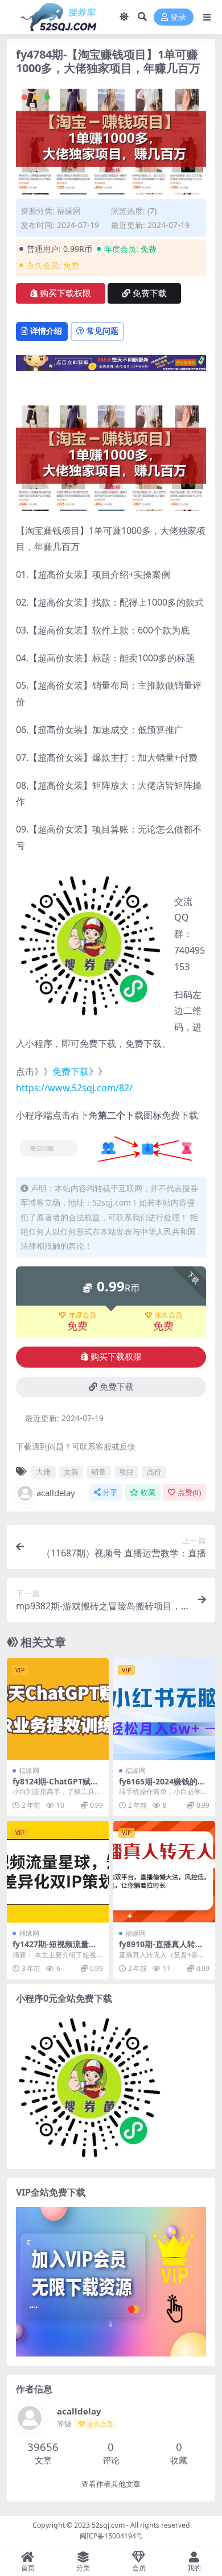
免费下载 (150, 293)
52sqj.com (108, 2525)
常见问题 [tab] (102, 331)
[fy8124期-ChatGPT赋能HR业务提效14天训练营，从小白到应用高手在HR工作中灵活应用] (58, 1709)
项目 (126, 1472)
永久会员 (168, 1315)
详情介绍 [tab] (46, 331)
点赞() (189, 1492)
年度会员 (83, 1315)
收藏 (148, 1492)
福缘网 (69, 211)
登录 (178, 17)
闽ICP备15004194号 (111, 2536)
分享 (110, 1492)
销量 (98, 1472)
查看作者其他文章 (111, 2484)
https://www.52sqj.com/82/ (74, 1088)
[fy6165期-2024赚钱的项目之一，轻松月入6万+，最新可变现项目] (164, 1709)
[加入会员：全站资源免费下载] (111, 366)
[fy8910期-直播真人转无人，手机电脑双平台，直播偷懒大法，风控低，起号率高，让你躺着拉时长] (164, 1872)
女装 (71, 1472)
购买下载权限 (65, 293)
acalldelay (56, 1493)
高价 (154, 1472)
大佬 (43, 1472)
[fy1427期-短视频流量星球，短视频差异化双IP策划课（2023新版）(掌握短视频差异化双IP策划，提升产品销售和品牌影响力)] (58, 1872)
